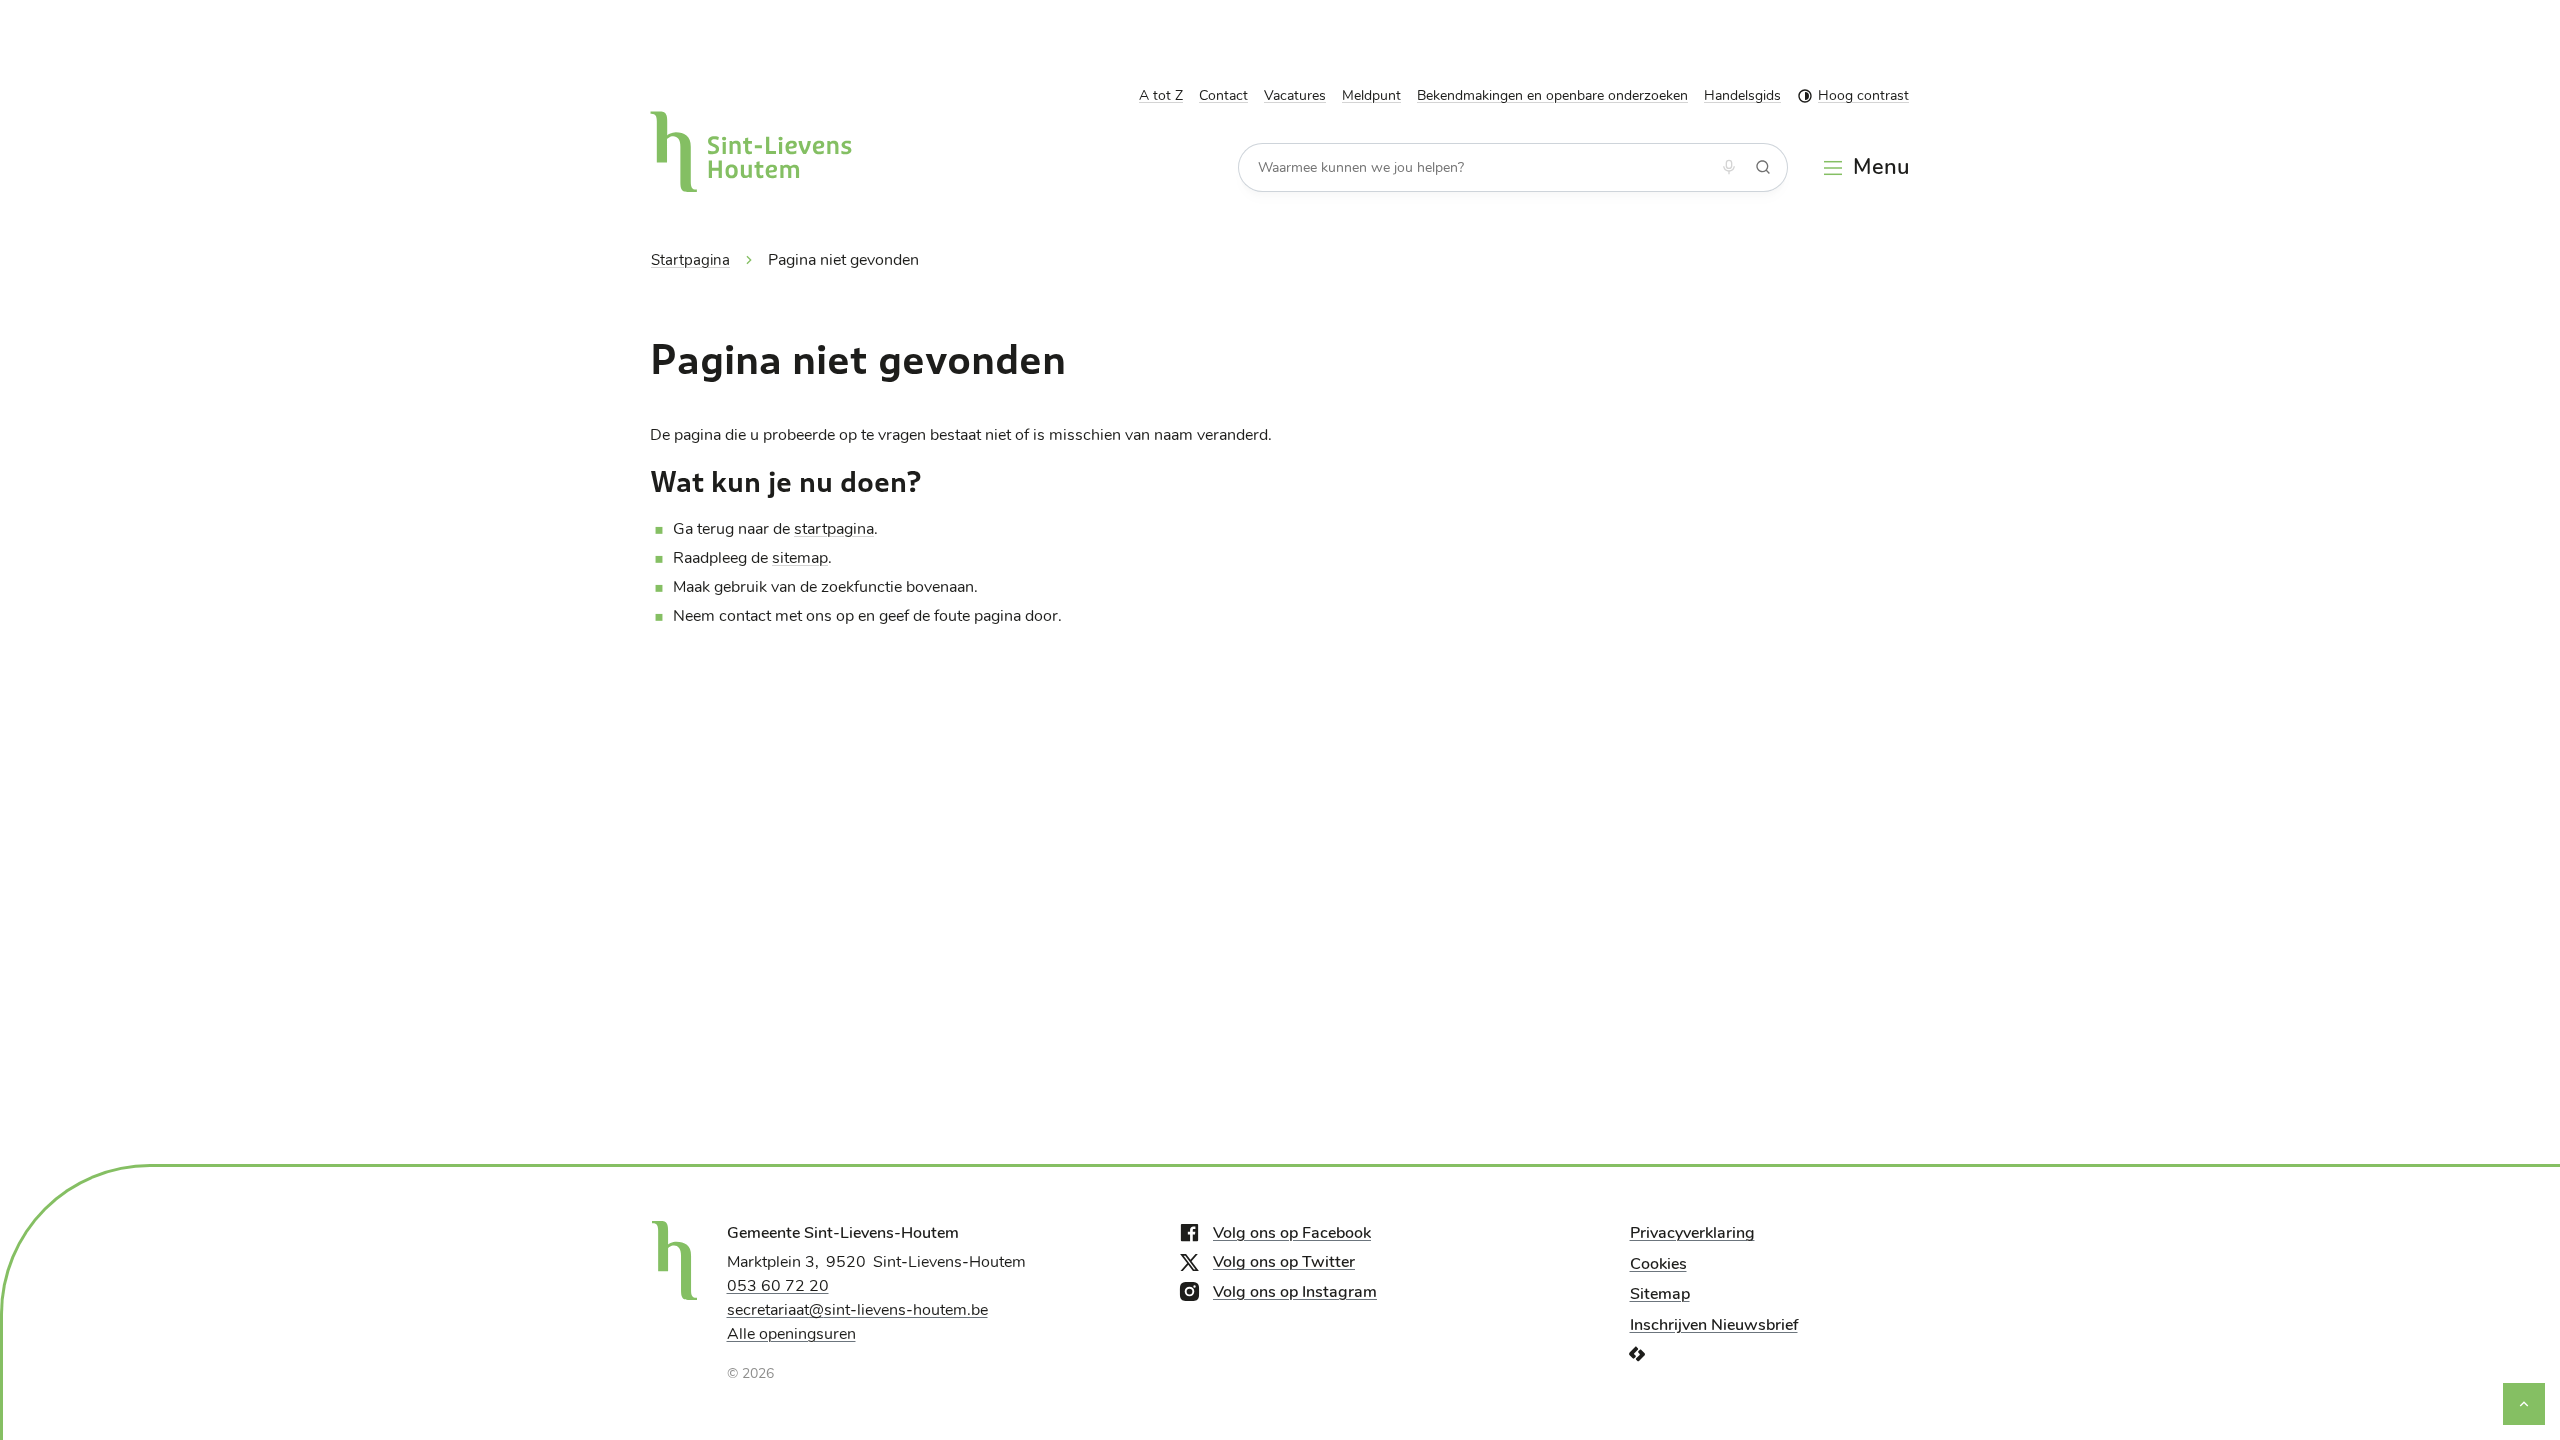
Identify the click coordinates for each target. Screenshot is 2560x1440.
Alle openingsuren (791, 1334)
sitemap (800, 558)
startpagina (834, 529)
